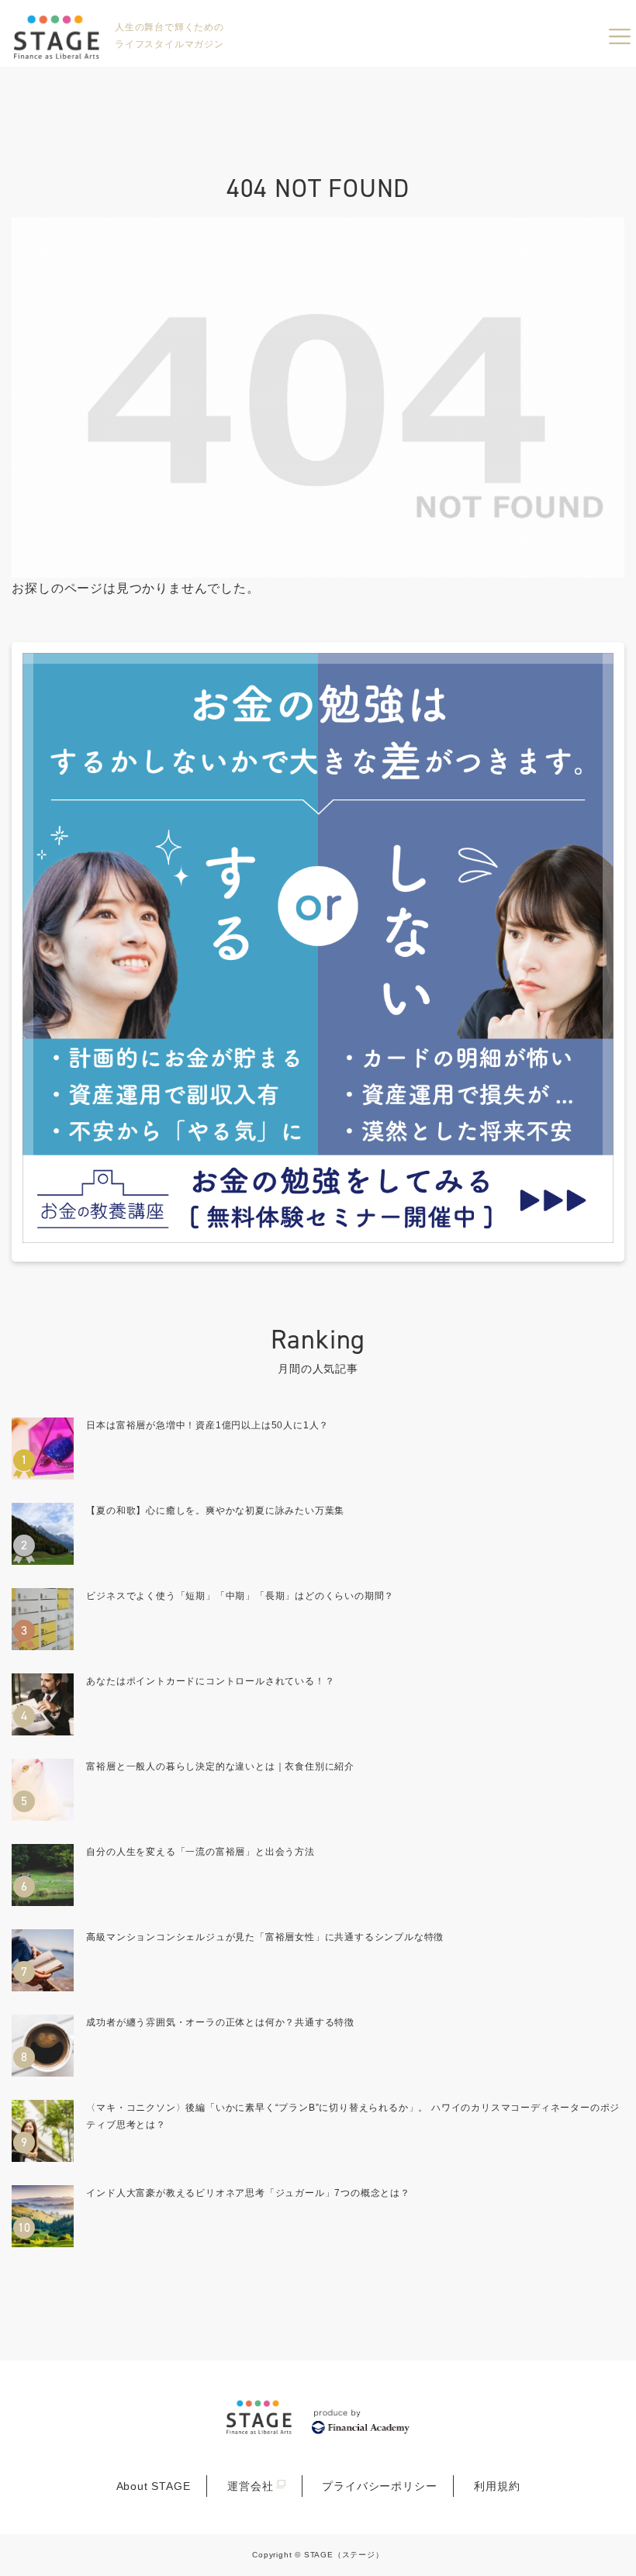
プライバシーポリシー (379, 2486)
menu (620, 36)
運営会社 (250, 2486)
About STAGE (154, 2486)
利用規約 (497, 2486)
